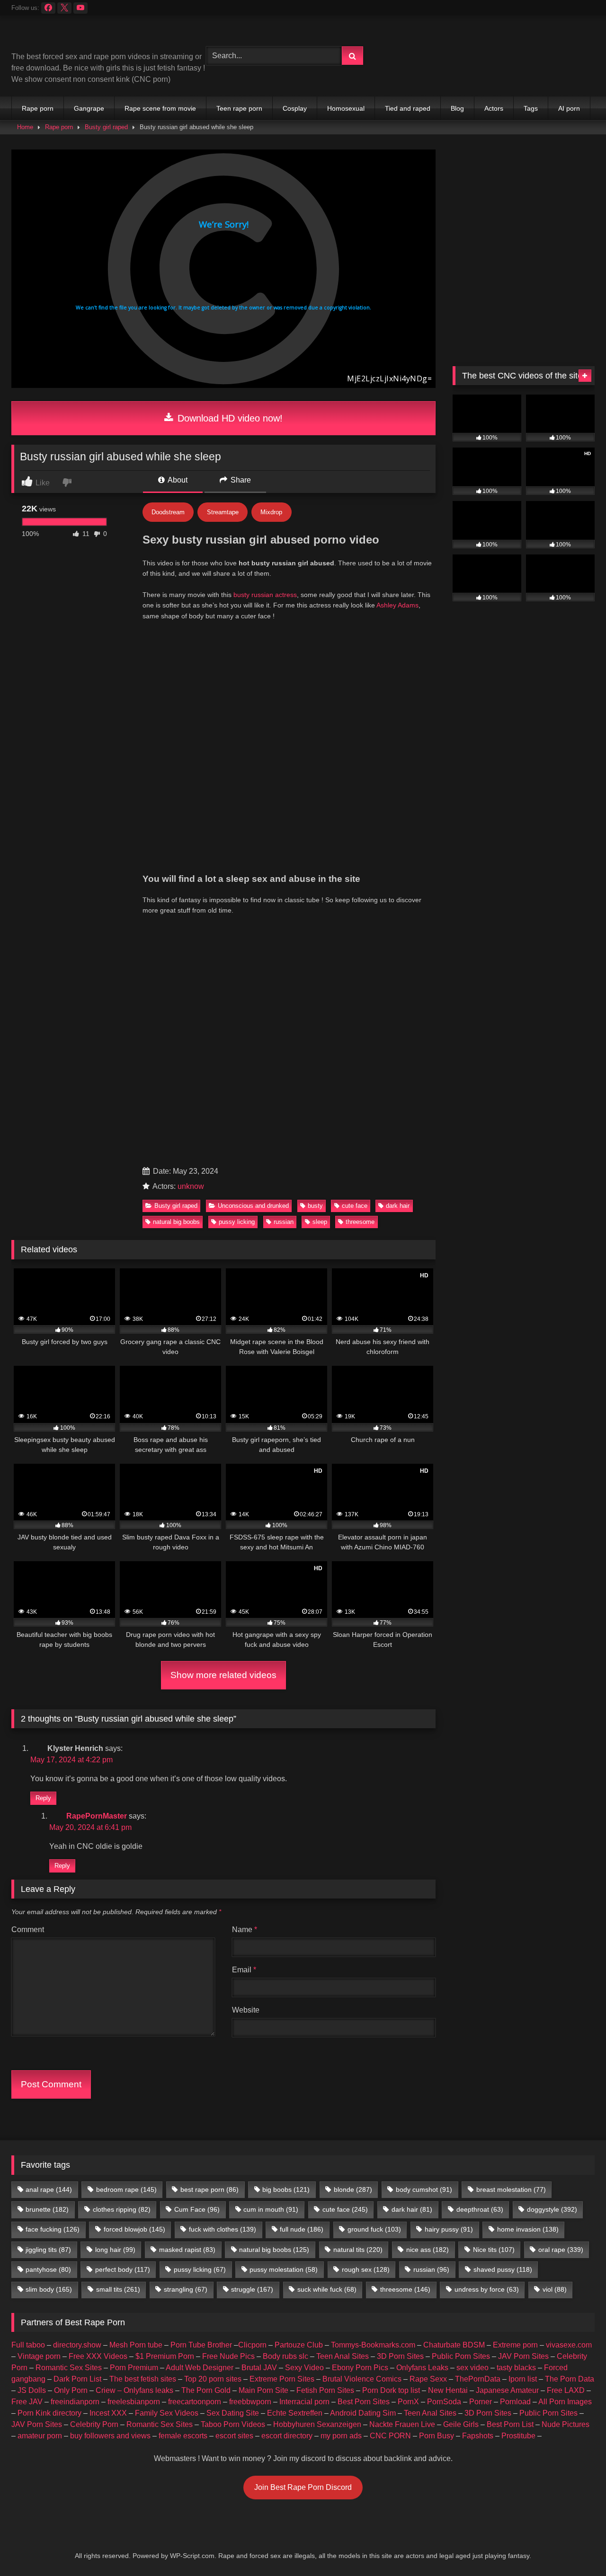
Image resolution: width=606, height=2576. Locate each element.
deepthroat (480, 2209)
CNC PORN (390, 2436)
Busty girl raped (106, 127)
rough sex (366, 2269)
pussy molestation (284, 2269)
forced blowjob (134, 2229)
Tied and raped (408, 108)
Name (245, 1930)
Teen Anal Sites (343, 2356)
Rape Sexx (428, 2379)
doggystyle (552, 2209)
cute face (355, 1206)
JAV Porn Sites (523, 2356)
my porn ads (341, 2436)
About (177, 480)
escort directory (287, 2436)
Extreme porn (515, 2345)
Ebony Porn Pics (360, 2368)
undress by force (487, 2289)
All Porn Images (565, 2402)
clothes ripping (122, 2209)
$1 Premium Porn (165, 2356)
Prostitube (518, 2436)
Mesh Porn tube (136, 2345)
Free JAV (27, 2402)
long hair (115, 2250)
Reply (43, 1798)
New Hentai (448, 2390)
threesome (360, 1222)
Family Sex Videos (167, 2413)
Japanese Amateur (507, 2390)
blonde (353, 2189)
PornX (408, 2402)
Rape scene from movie (160, 108)
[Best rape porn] (89, 37)
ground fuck (374, 2229)
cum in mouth (271, 2209)
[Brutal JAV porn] (524, 75)
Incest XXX (108, 2413)
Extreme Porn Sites (282, 2379)
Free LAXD (566, 2390)
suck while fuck (327, 2289)
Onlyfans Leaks (422, 2368)
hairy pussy (449, 2229)
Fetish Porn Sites (325, 2390)
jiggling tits (48, 2250)
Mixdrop (271, 512)
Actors (494, 108)
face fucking (53, 2229)
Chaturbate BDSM (454, 2345)
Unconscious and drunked (253, 1206)
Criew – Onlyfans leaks (134, 2390)
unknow (191, 1186)
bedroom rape (126, 2189)
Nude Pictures (566, 2424)
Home (25, 127)
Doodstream (168, 512)
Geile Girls (461, 2424)
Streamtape (223, 512)
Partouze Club (299, 2345)
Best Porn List (510, 2424)
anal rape (49, 2189)
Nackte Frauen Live (402, 2424)
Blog (457, 108)
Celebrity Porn (94, 2424)
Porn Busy (437, 2436)
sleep (320, 1222)
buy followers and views (110, 2436)
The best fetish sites (143, 2379)
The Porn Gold (206, 2390)
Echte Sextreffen (295, 2413)
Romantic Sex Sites (69, 2368)
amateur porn (40, 2436)
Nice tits (494, 2250)
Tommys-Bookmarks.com (373, 2345)
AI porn (569, 108)
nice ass (428, 2250)
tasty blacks (516, 2368)
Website (246, 2010)
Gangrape (89, 108)
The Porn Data (570, 2379)
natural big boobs (176, 1222)
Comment (28, 1930)
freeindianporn (75, 2402)
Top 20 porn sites (213, 2379)
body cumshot (424, 2189)
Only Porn (71, 2390)
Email (244, 1970)
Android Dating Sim (363, 2413)
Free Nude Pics (228, 2356)
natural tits (358, 2250)
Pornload (515, 2402)
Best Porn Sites (364, 2402)
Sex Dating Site (233, 2413)
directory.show (77, 2345)
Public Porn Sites (461, 2356)
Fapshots (478, 2436)
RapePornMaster (97, 1816)
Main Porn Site (263, 2390)
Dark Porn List (77, 2379)
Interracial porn (304, 2402)
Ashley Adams (397, 605)
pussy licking (237, 1222)
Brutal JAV (259, 2368)
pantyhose (48, 2269)
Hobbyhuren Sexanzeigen (317, 2424)
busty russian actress (265, 595)
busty (315, 1206)
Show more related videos (223, 1675)
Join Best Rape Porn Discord (303, 2487)
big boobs (286, 2189)
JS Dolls (32, 2390)
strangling (186, 2289)
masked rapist (187, 2250)
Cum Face (197, 2209)
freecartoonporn (195, 2402)
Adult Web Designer (200, 2368)
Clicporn (252, 2345)
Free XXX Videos (98, 2356)
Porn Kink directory (49, 2413)
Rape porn (38, 108)
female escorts (183, 2436)
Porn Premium (134, 2368)
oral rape (561, 2250)
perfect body (123, 2269)
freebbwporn (250, 2402)
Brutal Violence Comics (362, 2379)
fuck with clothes (223, 2229)
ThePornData (478, 2379)
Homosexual (346, 108)
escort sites (234, 2436)
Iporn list (523, 2379)
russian (284, 1222)
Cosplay (295, 108)
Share (240, 480)
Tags (531, 108)
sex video (472, 2368)
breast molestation (511, 2189)
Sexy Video (304, 2368)
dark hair (398, 1206)
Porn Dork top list (391, 2390)
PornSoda (444, 2402)
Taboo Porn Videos (233, 2424)
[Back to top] (577, 2548)
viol (555, 2289)
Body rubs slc (285, 2356)
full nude (302, 2229)
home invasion (528, 2229)
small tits (118, 2289)
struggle (252, 2289)
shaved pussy (503, 2269)
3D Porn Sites (400, 2356)
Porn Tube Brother (201, 2345)
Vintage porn (39, 2356)
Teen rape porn (239, 108)
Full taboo (28, 2345)
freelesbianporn (134, 2402)
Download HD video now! (229, 418)
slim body (49, 2289)
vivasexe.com (569, 2345)
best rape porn (209, 2189)
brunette (47, 2209)
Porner (481, 2402)
